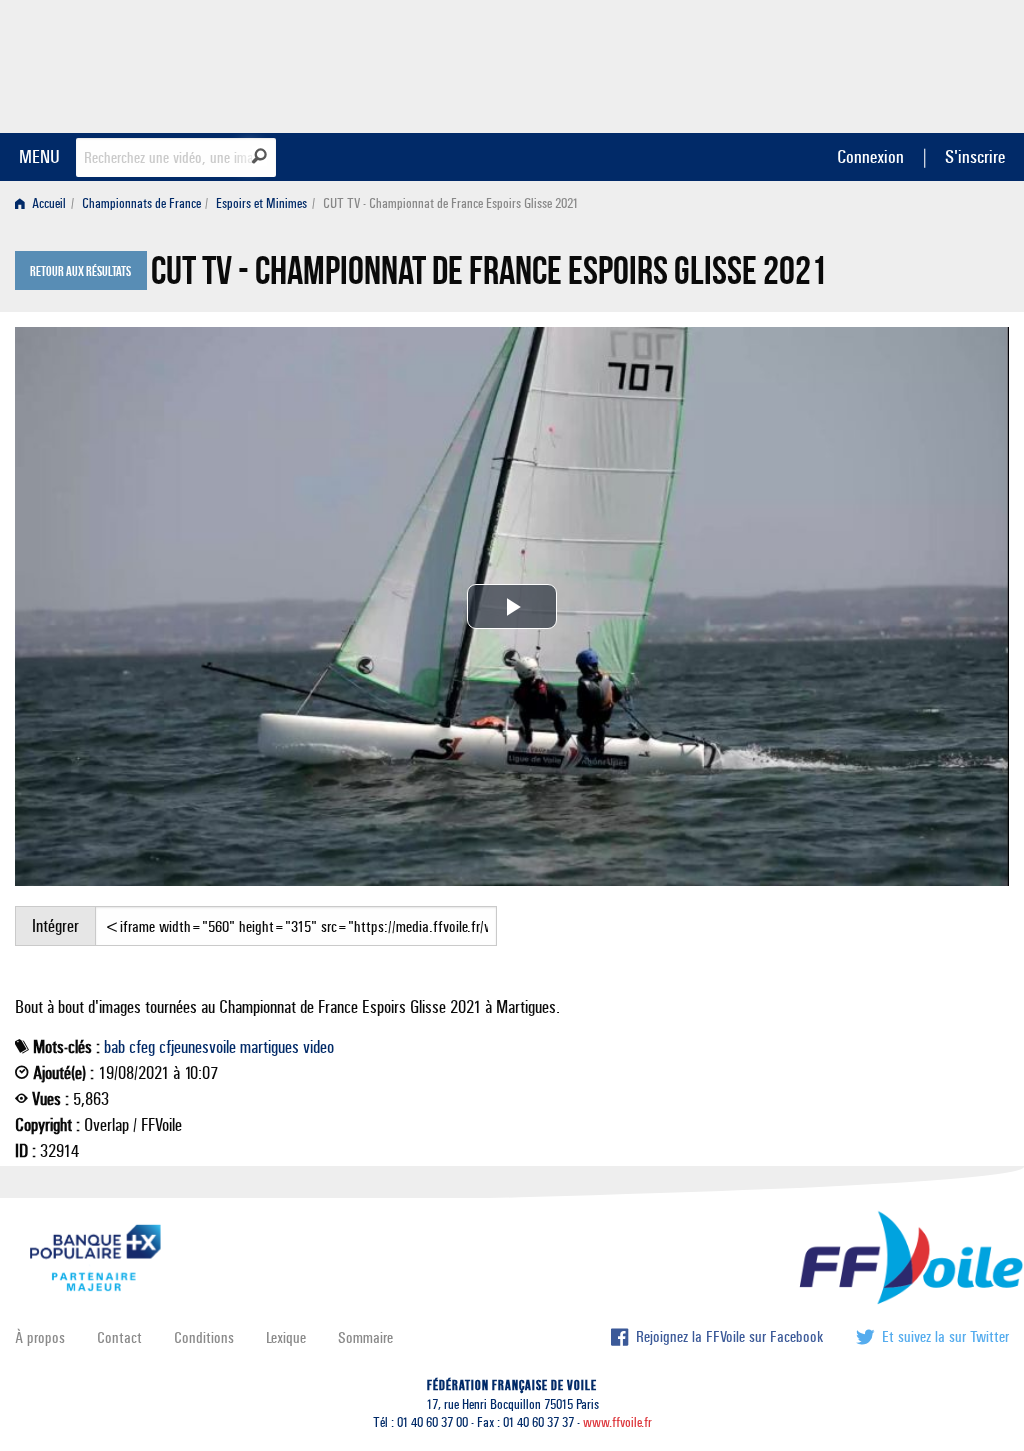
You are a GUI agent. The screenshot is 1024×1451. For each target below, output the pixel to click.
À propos (40, 1337)
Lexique (286, 1337)
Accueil (47, 203)
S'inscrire (975, 156)
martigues (269, 1047)
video (318, 1047)
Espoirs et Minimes (261, 203)
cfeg (142, 1047)
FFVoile (883, 63)
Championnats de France (141, 203)
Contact (119, 1337)
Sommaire (365, 1337)
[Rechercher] (259, 156)
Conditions (204, 1337)
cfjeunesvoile (197, 1047)
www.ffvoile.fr (617, 1422)
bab (114, 1047)
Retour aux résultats (80, 272)
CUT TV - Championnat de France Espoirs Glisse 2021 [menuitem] (450, 203)
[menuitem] (44, 203)
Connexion (870, 156)
